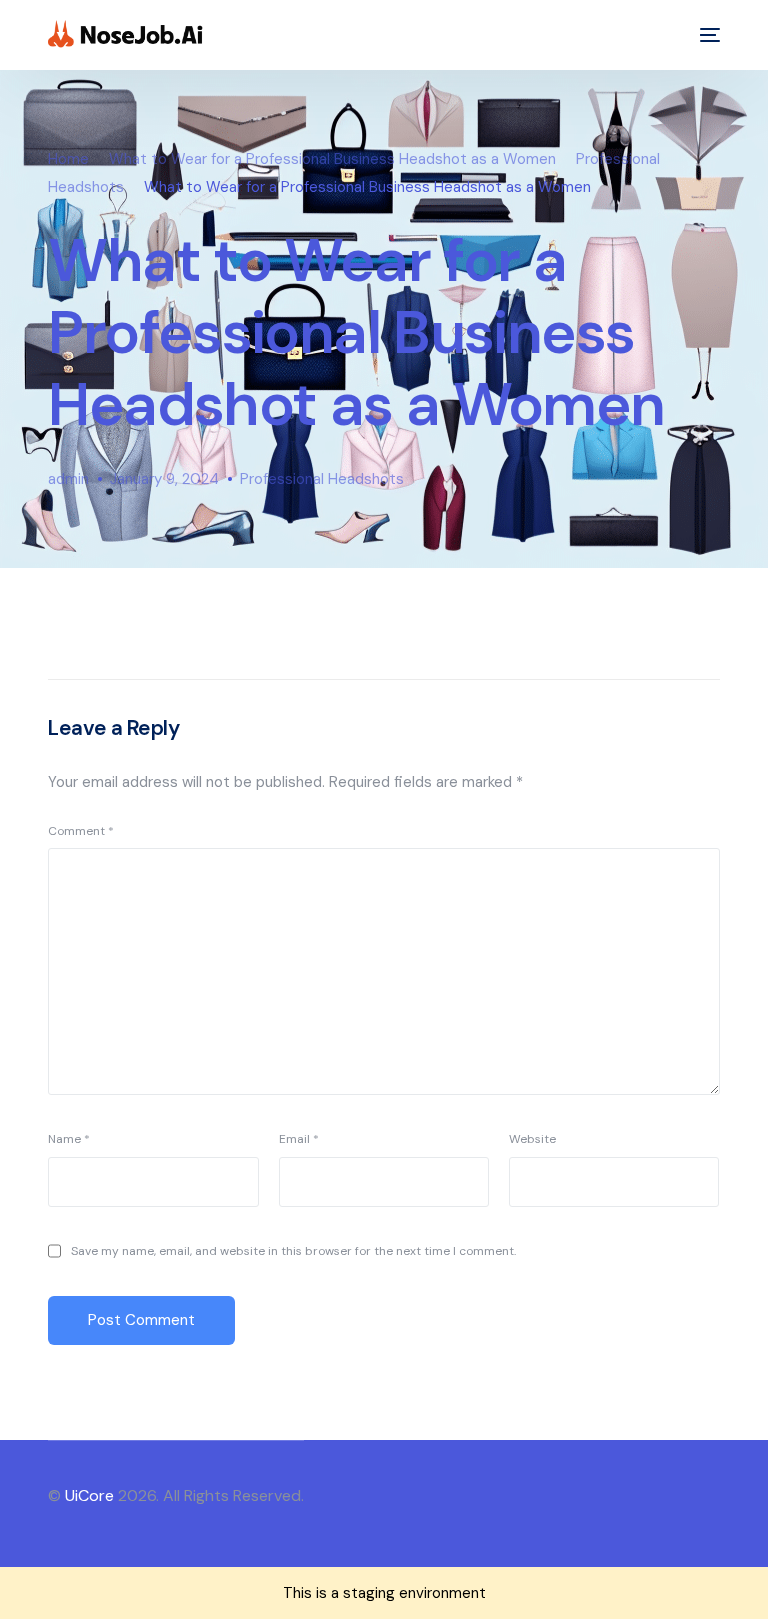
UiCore (89, 1495)
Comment (81, 831)
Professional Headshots (322, 479)
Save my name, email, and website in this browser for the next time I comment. (293, 1251)
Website (532, 1139)
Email (299, 1139)
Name (69, 1139)
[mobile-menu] (705, 35)
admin (68, 479)
